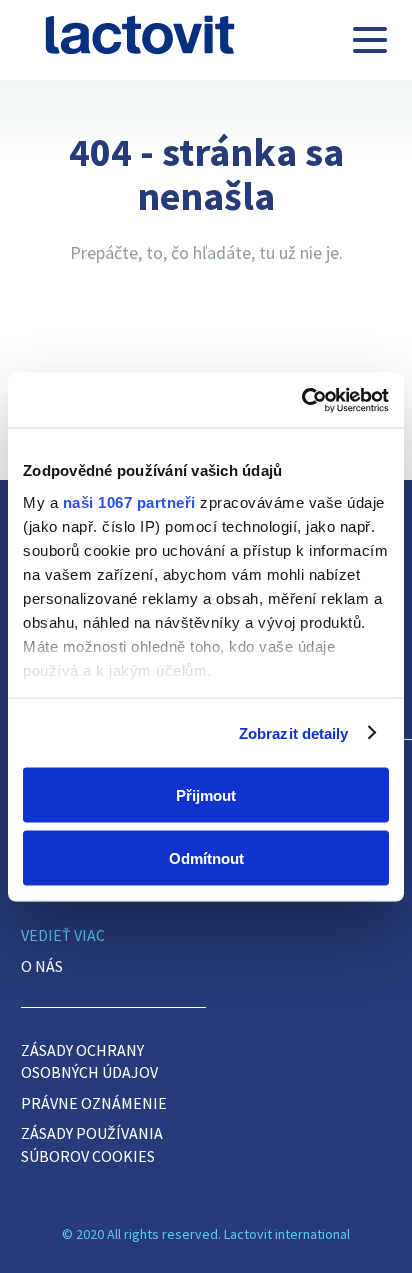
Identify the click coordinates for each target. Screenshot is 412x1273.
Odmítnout (206, 857)
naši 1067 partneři (129, 501)
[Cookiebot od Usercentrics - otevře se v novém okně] (301, 400)
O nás (42, 966)
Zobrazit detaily (294, 732)
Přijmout (206, 795)
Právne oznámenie (94, 1103)
